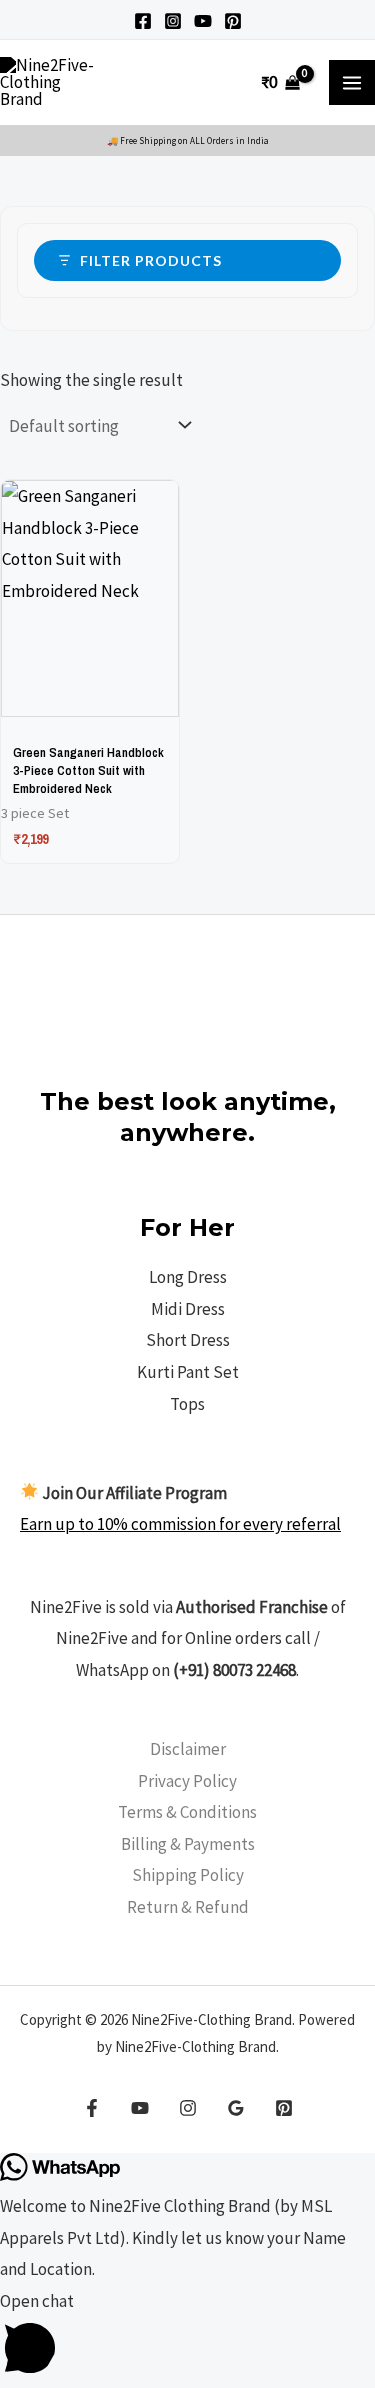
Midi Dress (188, 1309)
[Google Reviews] (236, 2108)
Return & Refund (188, 1907)
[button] (187, 2337)
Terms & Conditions (187, 1812)
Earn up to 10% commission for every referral (180, 1524)
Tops (187, 1404)
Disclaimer (188, 1749)
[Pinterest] (233, 21)
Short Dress (188, 1340)
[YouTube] (203, 21)
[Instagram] (173, 21)
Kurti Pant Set (188, 1372)
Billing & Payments (188, 1844)
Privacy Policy (187, 1781)
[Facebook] (143, 21)
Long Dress (188, 1277)
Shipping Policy (188, 1875)
